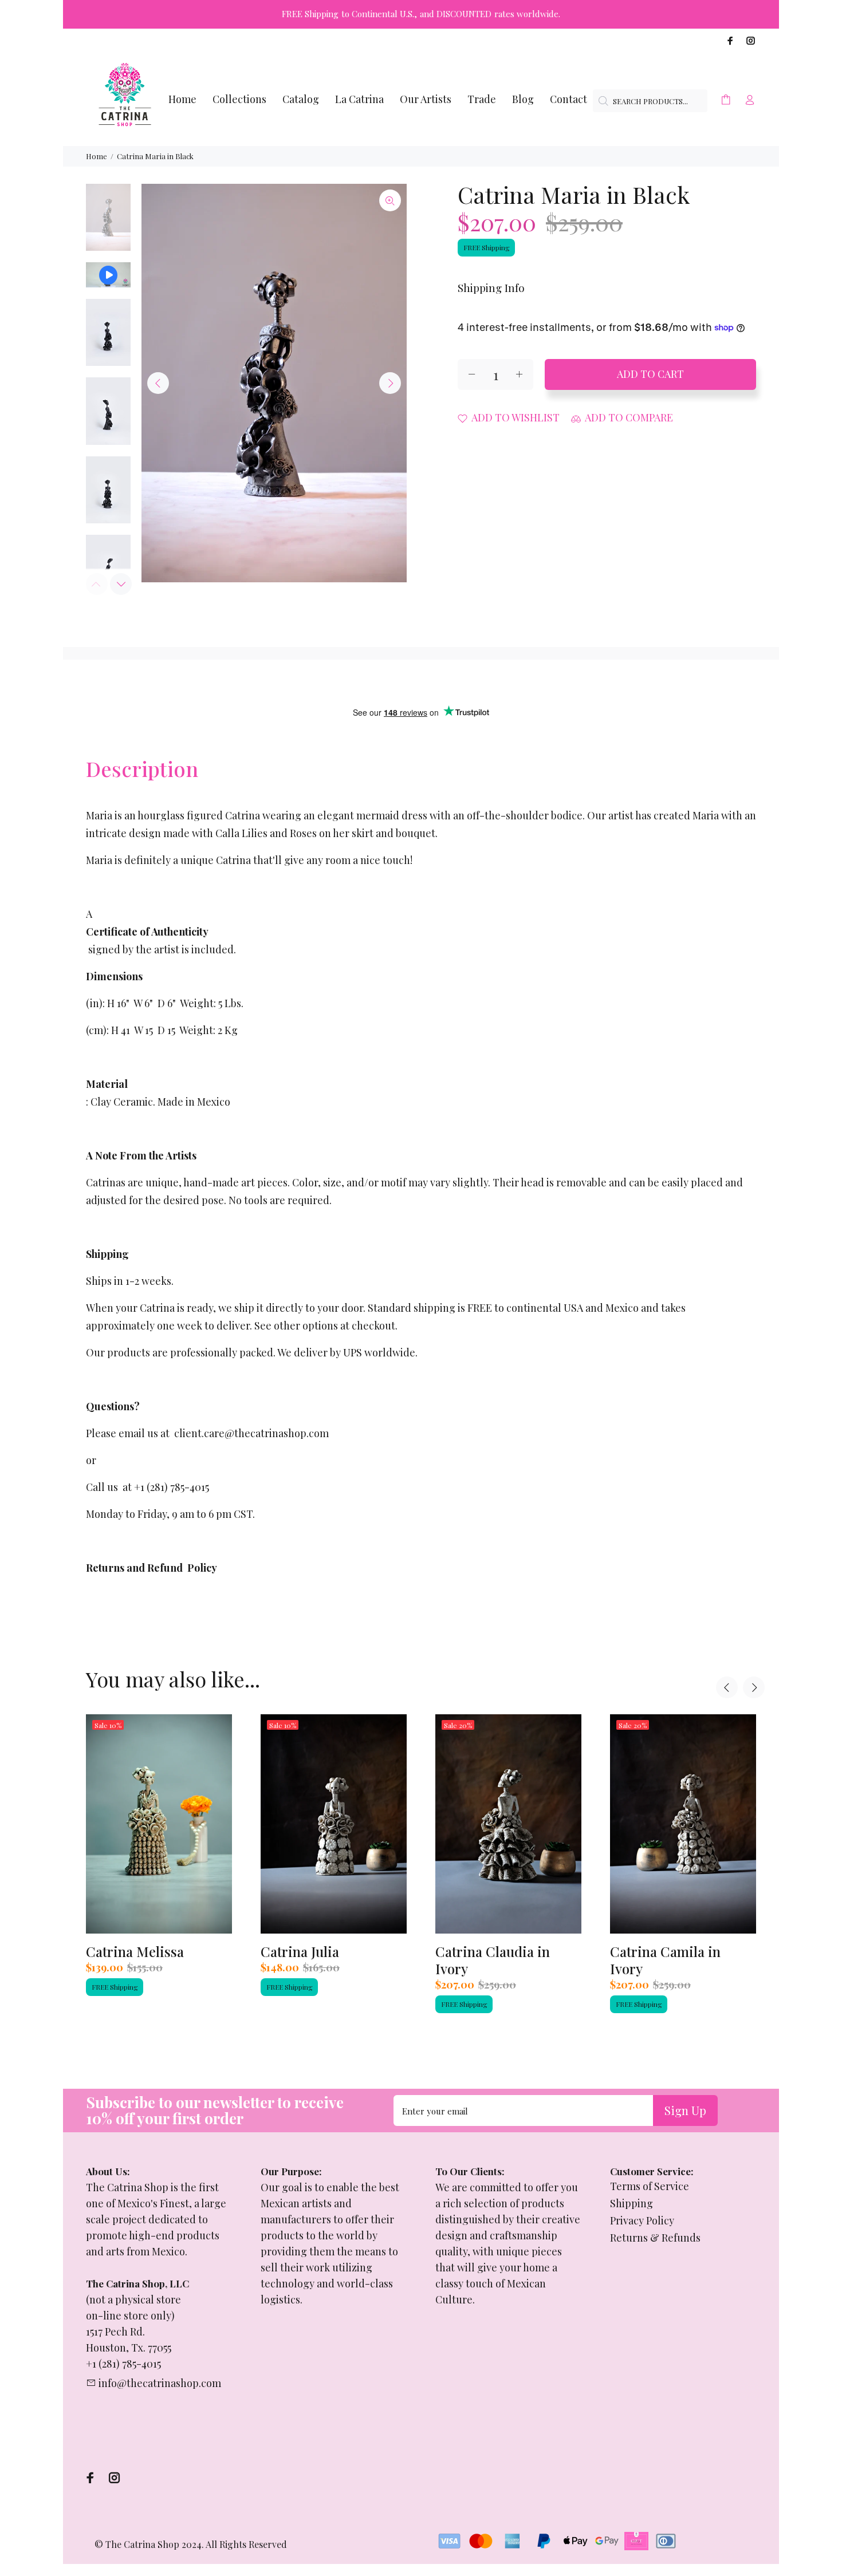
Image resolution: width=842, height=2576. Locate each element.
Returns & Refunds (655, 2238)
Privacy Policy (642, 2220)
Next (390, 383)
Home (97, 156)
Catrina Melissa (135, 1951)
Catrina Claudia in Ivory (493, 1960)
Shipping (631, 2203)
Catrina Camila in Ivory (665, 1960)
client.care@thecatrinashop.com (251, 1433)
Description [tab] (142, 768)
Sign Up (685, 2110)
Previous (158, 383)
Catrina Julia (300, 1951)
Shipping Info (491, 287)
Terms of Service (650, 2186)
